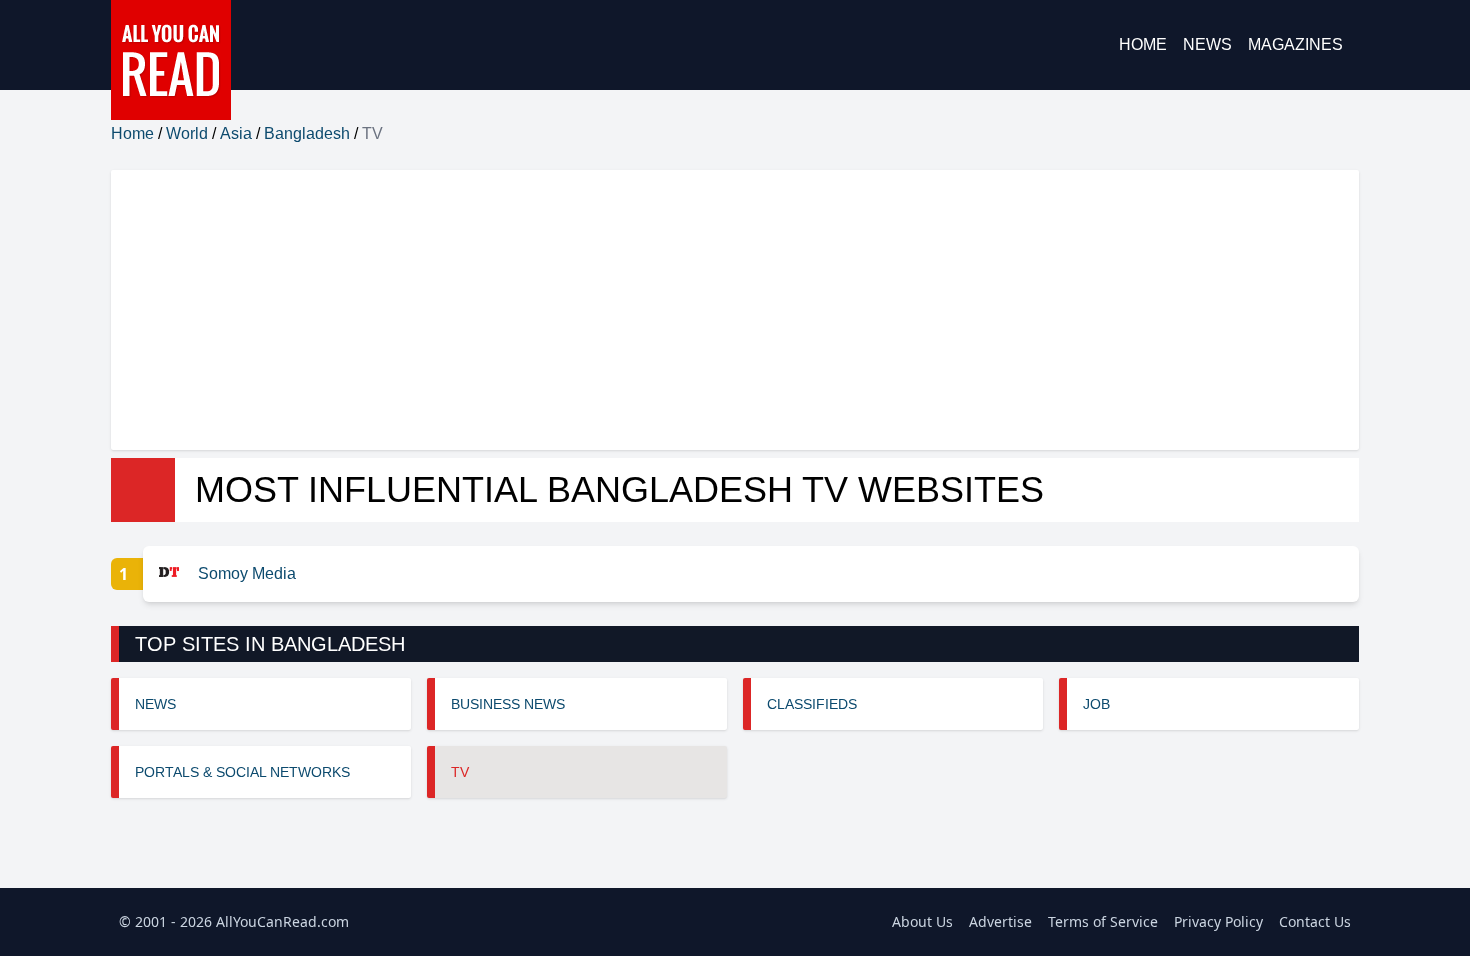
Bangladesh (307, 133)
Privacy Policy (1218, 921)
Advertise (1000, 921)
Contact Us (1315, 921)
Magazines (1295, 44)
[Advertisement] (711, 310)
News (1207, 44)
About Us (922, 921)
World (187, 133)
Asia (236, 133)
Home (1143, 44)
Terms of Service (1103, 921)
